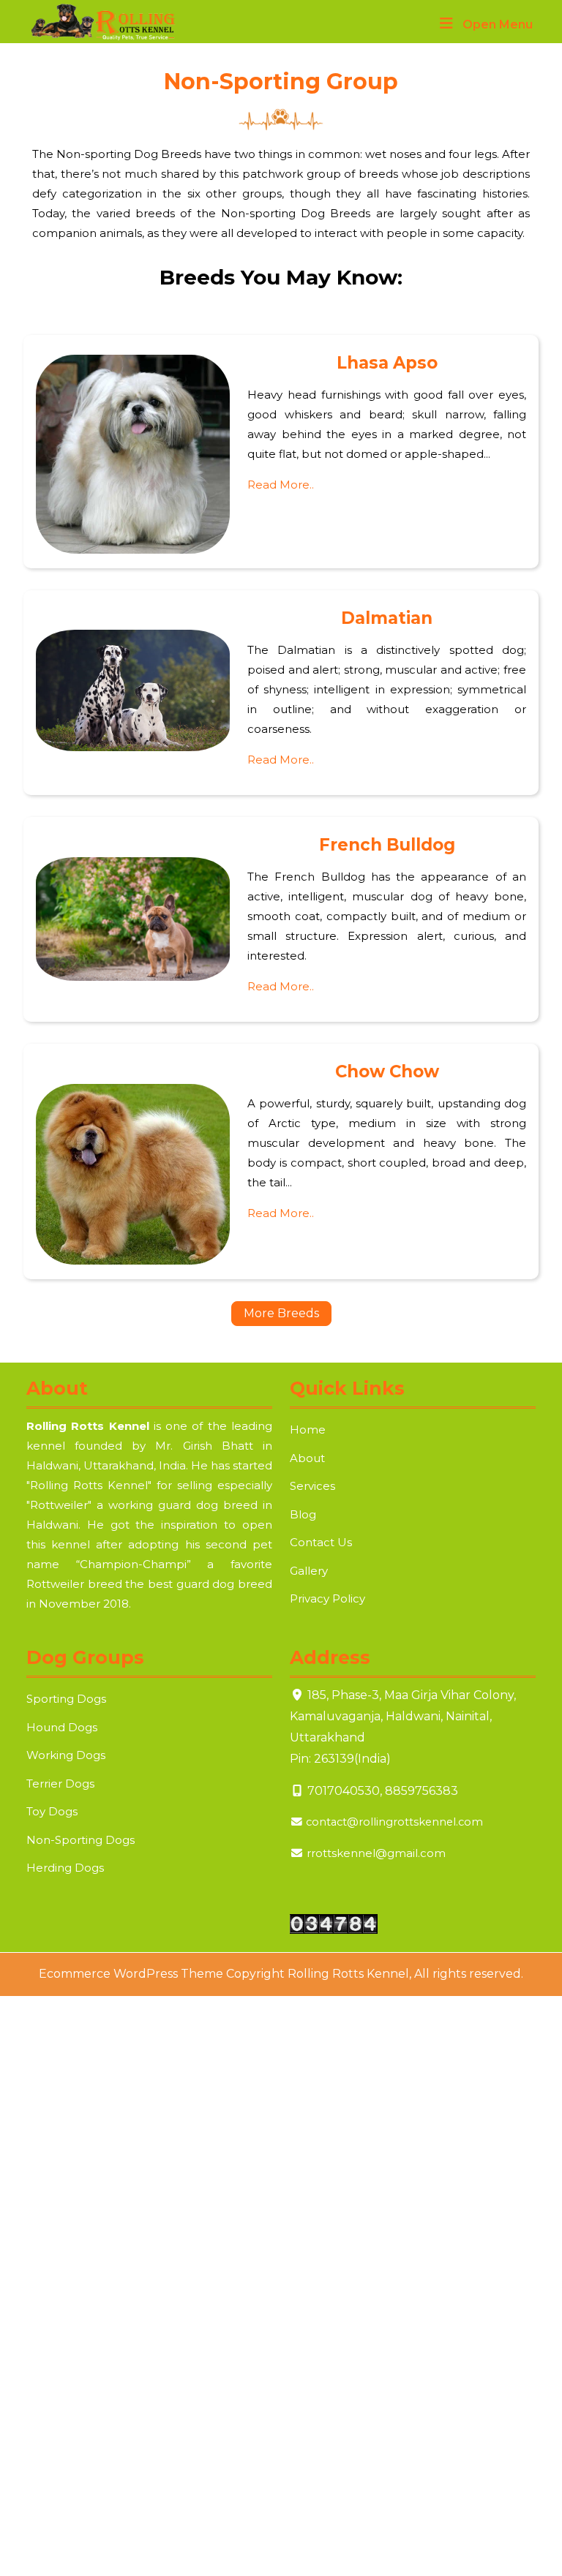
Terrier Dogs (60, 1784)
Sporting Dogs (66, 1699)
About (307, 1458)
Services (312, 1486)
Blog (303, 1514)
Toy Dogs (52, 1811)
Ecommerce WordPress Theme (131, 1974)
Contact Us (321, 1542)
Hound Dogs (62, 1727)
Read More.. (281, 485)
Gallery (309, 1571)
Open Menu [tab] (498, 26)
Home (308, 1430)
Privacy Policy (327, 1598)
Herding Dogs (65, 1868)
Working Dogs (66, 1755)
